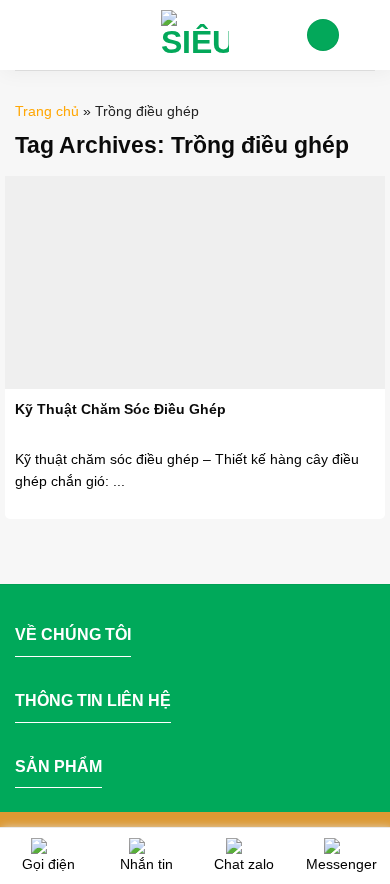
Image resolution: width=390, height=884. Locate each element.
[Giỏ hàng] (365, 35)
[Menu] (27, 34)
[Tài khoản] (323, 35)
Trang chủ (47, 111)
